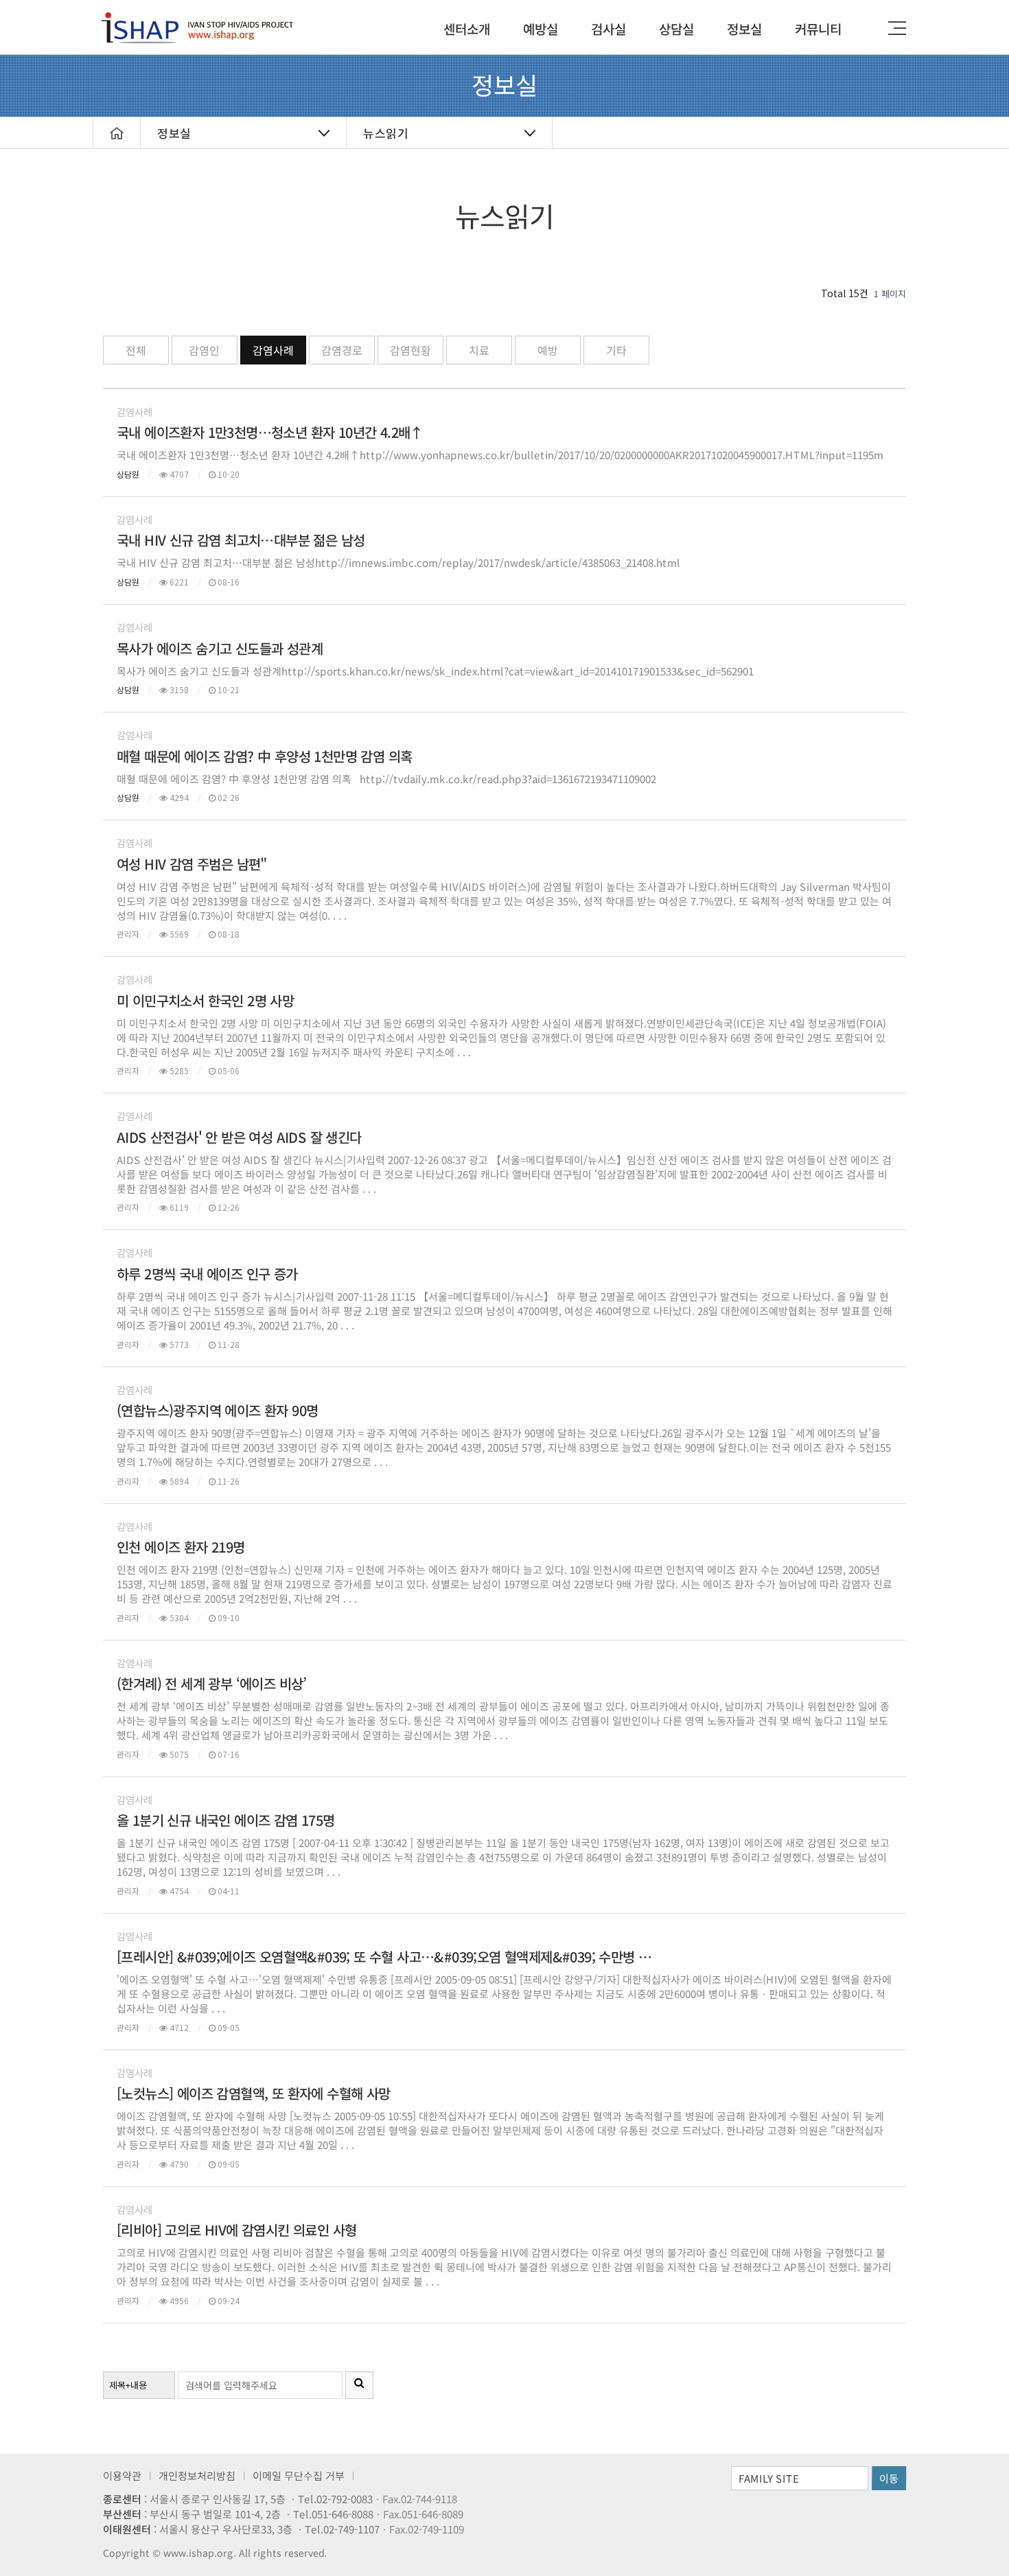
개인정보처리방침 (197, 2475)
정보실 (744, 28)
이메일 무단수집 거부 (299, 2475)
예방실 (541, 28)
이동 (889, 2478)
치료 (479, 350)
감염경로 (342, 350)
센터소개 (467, 28)
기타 (616, 350)
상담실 (676, 28)
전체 (136, 350)
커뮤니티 (818, 28)
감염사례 (273, 350)
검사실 (608, 28)
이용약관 (122, 2475)
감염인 (204, 350)
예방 (548, 350)
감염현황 (410, 350)
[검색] (359, 2385)
